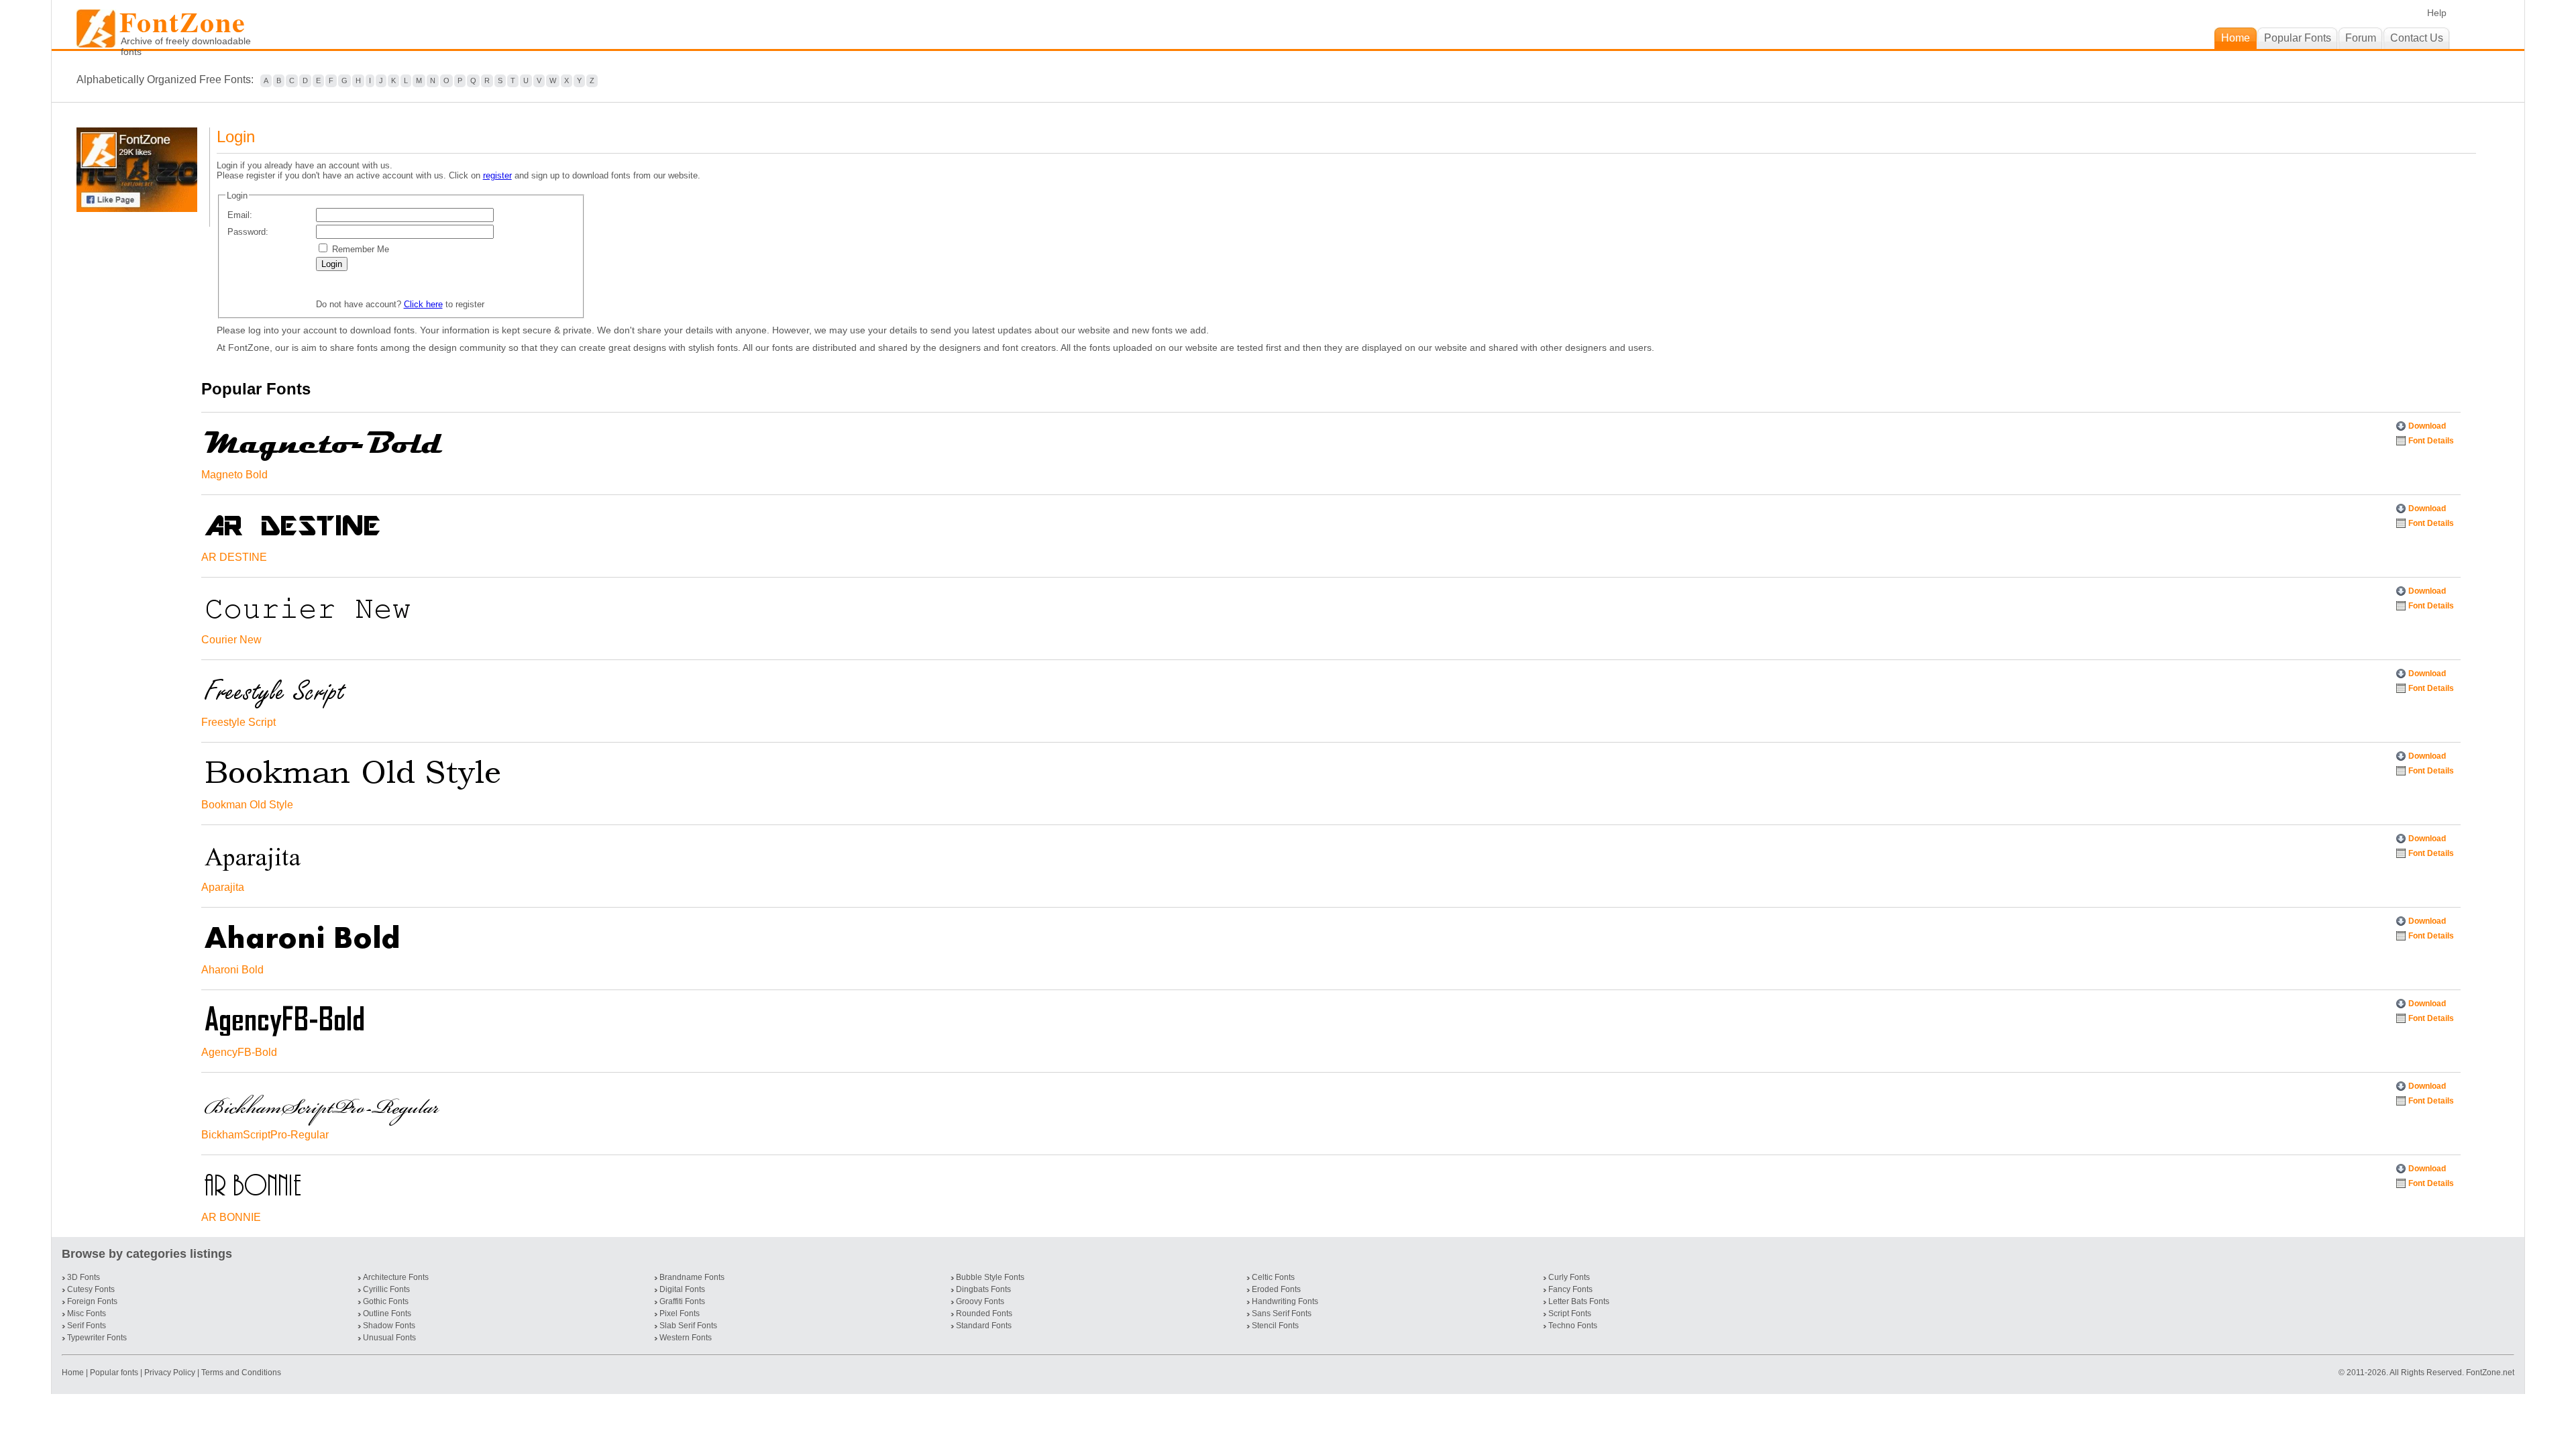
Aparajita (223, 887)
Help (2437, 13)
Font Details (2431, 441)
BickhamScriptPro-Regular (265, 1135)
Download (2427, 426)
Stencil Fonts (1275, 1326)
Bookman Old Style (247, 805)
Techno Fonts (1573, 1326)
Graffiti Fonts (682, 1301)
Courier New (231, 640)
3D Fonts (84, 1277)
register (497, 175)
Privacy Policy (170, 1373)
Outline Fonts (387, 1313)
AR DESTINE (234, 557)
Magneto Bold (234, 475)
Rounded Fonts (984, 1313)
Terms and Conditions (241, 1373)
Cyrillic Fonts (386, 1289)
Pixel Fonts (680, 1313)
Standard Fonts (984, 1326)
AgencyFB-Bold (239, 1052)
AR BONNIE (231, 1217)
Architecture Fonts (396, 1277)
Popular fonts (114, 1373)
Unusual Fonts (389, 1338)
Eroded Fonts (1276, 1289)
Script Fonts (1570, 1313)
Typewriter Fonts (97, 1338)
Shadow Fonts (389, 1326)
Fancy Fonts (1570, 1289)
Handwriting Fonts (1285, 1301)
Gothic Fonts (386, 1301)
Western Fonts (686, 1338)
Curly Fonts (1569, 1277)
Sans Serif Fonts (1282, 1313)
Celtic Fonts (1273, 1277)
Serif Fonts (87, 1326)
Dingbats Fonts (983, 1289)
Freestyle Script (238, 722)
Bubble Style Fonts (990, 1277)
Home (74, 1373)
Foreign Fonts (92, 1301)
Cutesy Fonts (91, 1289)
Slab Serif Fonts (688, 1326)
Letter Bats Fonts (1579, 1301)
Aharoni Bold (232, 970)
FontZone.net (2490, 1373)
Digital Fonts (682, 1289)
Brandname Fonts (692, 1277)
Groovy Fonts (980, 1301)
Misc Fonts (87, 1313)
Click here (423, 304)
